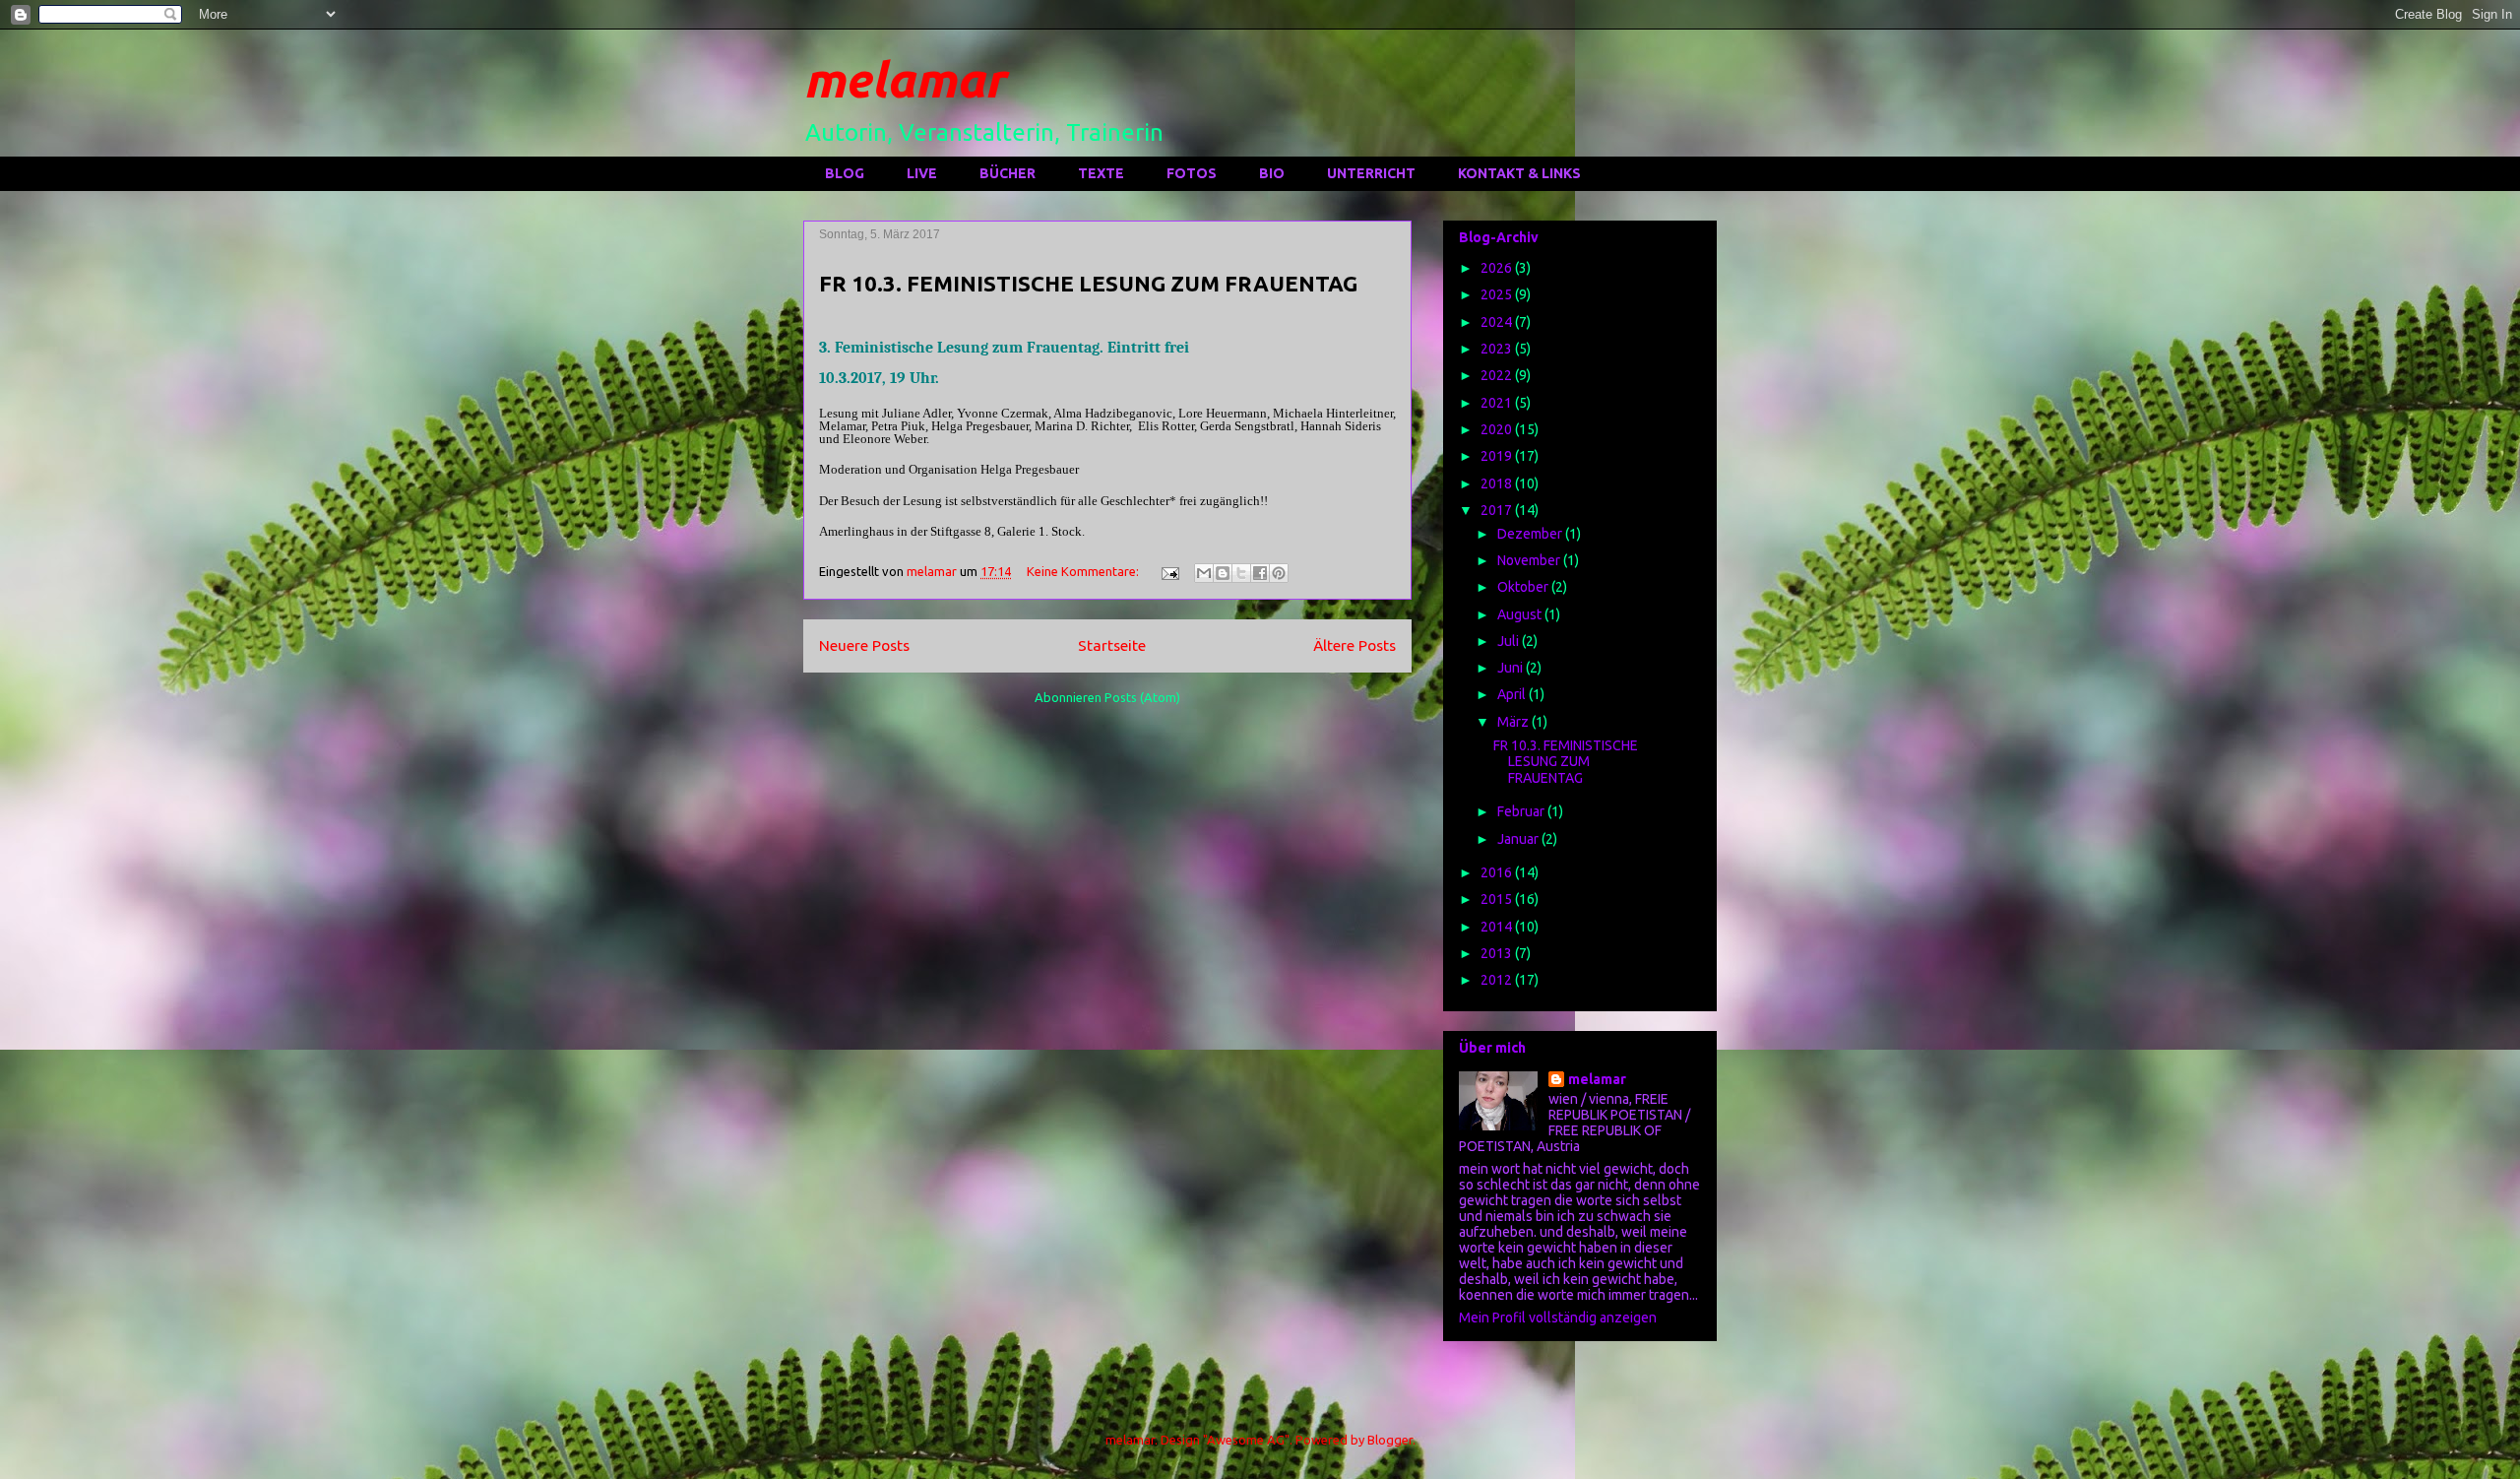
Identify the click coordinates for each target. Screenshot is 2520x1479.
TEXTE (1101, 173)
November (1530, 560)
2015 (1498, 899)
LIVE (922, 173)
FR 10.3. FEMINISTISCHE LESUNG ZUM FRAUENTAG (1088, 283)
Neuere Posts (864, 645)
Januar (1519, 839)
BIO (1272, 173)
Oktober (1524, 587)
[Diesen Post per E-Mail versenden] (1204, 573)
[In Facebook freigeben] (1260, 573)
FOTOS (1192, 173)
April (1513, 694)
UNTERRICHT (1371, 173)
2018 (1498, 483)
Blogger (1390, 1440)
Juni (1512, 668)
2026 (1498, 268)
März (1514, 722)
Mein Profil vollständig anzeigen (1558, 1318)
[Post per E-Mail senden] (1168, 571)
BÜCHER (1008, 173)
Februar (1522, 811)
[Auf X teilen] (1241, 573)
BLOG (845, 173)
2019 (1498, 456)
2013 (1498, 953)
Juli (1510, 641)
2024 (1498, 322)
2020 (1498, 429)
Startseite (1112, 645)
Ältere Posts (1354, 645)
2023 (1498, 349)
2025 (1498, 294)
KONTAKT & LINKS (1519, 173)
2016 (1498, 872)
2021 (1498, 403)
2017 (1498, 510)
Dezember (1531, 534)
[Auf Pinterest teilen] (1279, 573)
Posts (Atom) (1142, 697)
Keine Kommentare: (1084, 571)
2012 (1498, 980)
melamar (904, 79)
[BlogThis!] (1223, 573)
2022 (1498, 375)
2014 (1498, 927)
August (1521, 614)
